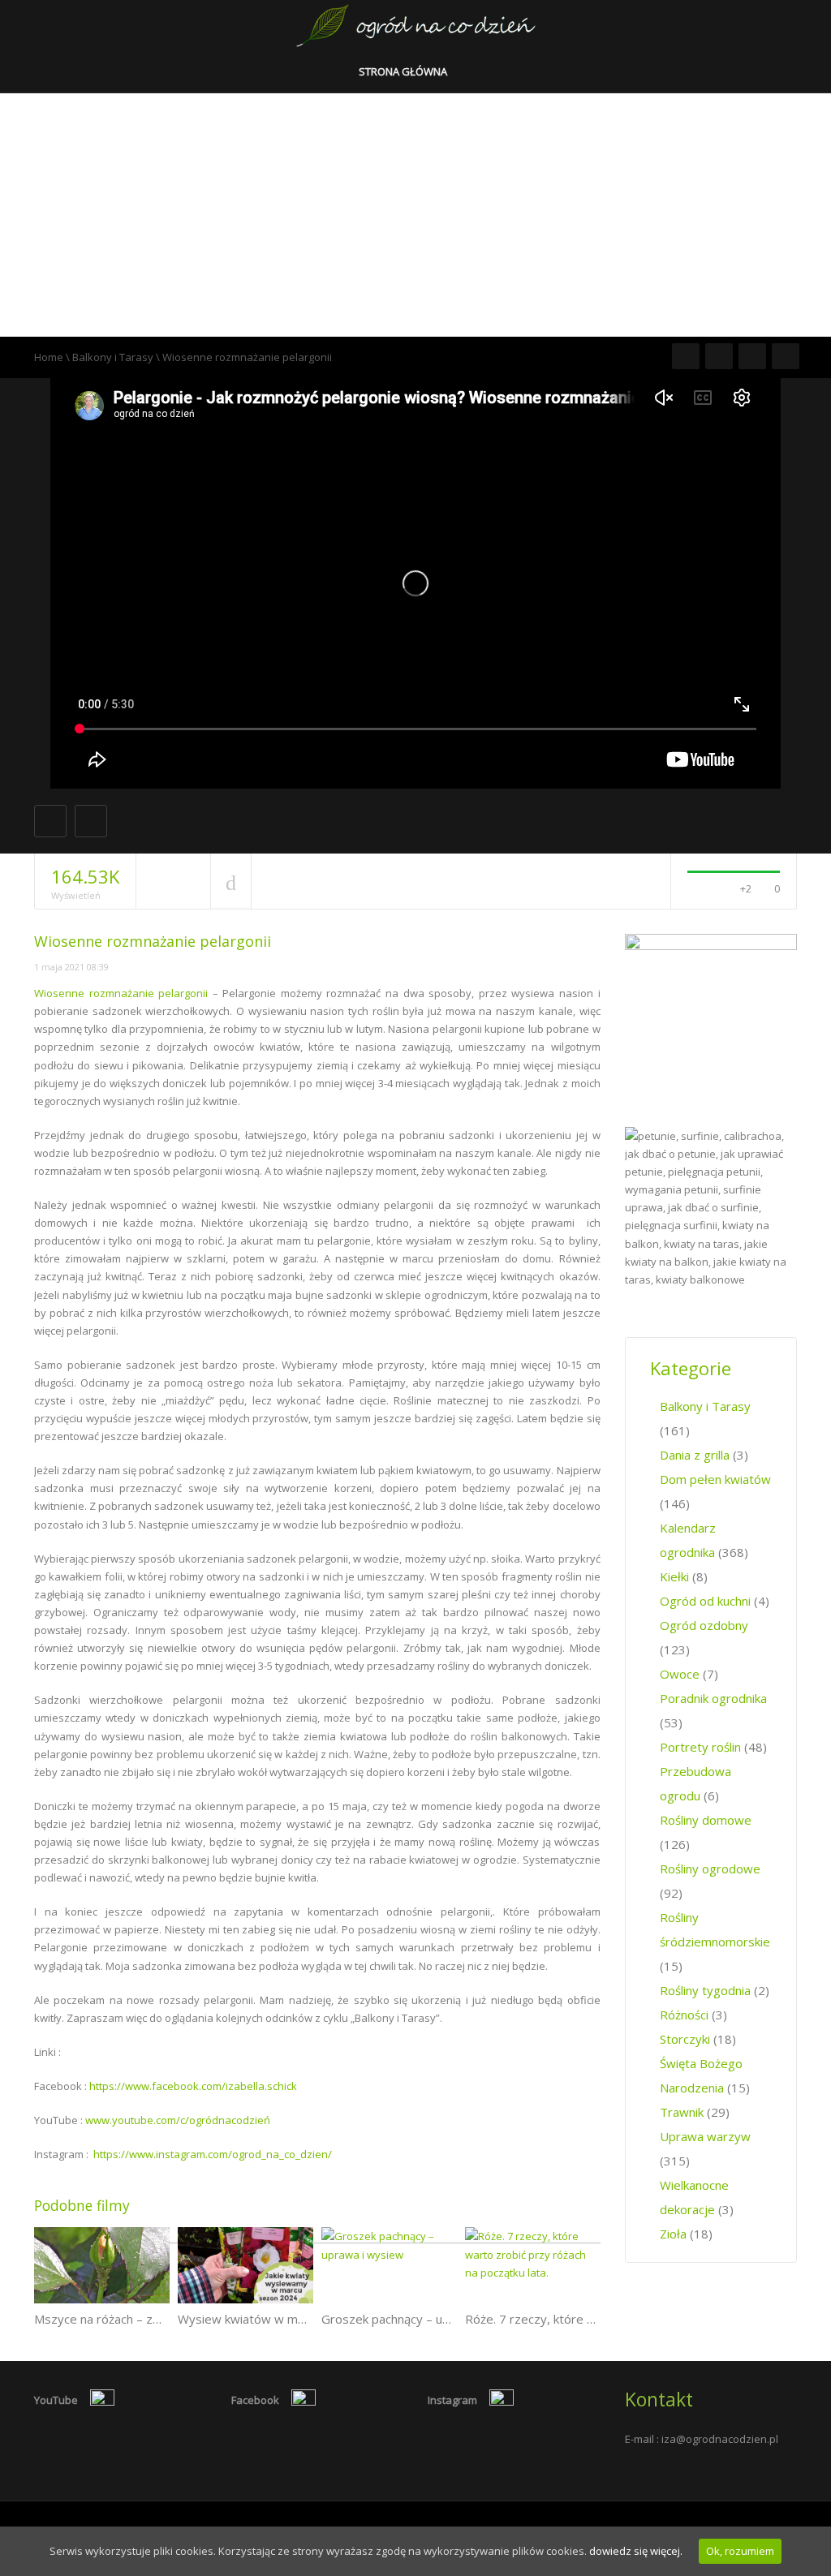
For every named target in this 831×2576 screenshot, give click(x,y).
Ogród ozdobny (704, 1625)
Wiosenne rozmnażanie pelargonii (121, 993)
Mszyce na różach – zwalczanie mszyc (140, 2319)
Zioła (673, 2234)
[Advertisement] (415, 215)
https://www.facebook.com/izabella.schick (193, 2086)
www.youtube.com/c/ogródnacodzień (178, 2120)
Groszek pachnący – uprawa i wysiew (425, 2319)
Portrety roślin (700, 1747)
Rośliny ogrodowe (710, 1869)
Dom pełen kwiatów (715, 1479)
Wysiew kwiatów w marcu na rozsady (282, 2319)
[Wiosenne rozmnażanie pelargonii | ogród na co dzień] (416, 24)
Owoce (680, 1674)
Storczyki (685, 2039)
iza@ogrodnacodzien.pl (720, 2439)
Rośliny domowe (706, 1820)
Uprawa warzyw (705, 2136)
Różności (684, 2015)
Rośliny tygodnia (705, 1990)
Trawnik (682, 2112)
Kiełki (674, 1576)
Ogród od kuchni (705, 1601)
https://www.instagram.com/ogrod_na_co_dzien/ (213, 2154)
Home (49, 357)
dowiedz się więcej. (636, 2551)
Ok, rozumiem (740, 2551)
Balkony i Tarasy (113, 357)
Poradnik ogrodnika (713, 1698)
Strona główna (404, 71)
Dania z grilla (695, 1455)
